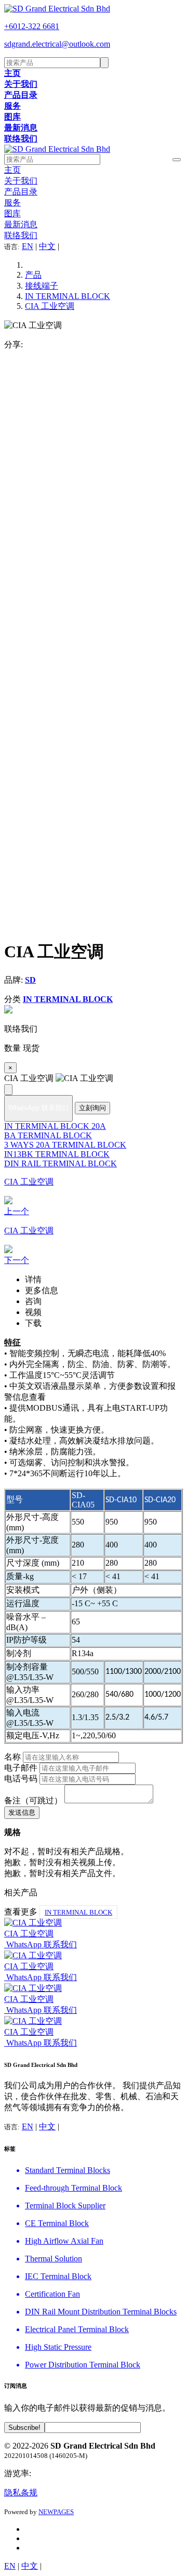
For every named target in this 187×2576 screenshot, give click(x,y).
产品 (33, 275)
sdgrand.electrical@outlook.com (57, 44)
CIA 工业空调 (50, 306)
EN (28, 246)
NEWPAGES (56, 2512)
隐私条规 (21, 2493)
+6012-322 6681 (32, 26)
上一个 (17, 1211)
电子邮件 (21, 1768)
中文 (47, 246)
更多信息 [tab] (42, 1290)
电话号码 (21, 1779)
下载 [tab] (33, 1323)
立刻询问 (92, 1108)
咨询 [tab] (33, 1301)
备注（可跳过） (33, 1800)
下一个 (17, 1260)
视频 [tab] (33, 1312)
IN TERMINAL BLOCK (68, 296)
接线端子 (42, 286)
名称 (12, 1757)
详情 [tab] (33, 1279)
